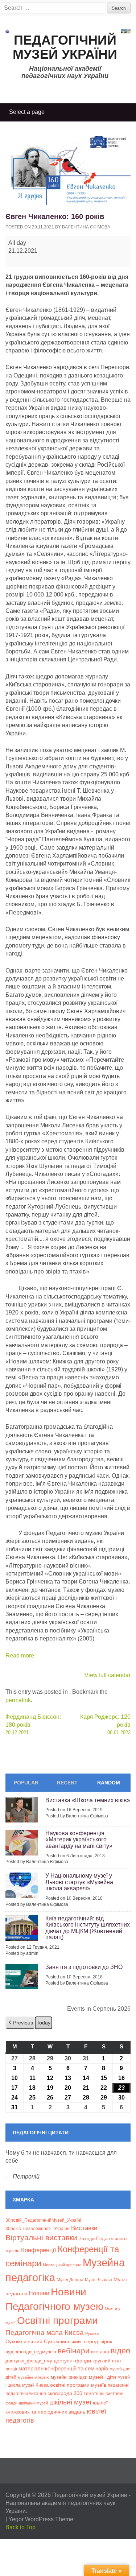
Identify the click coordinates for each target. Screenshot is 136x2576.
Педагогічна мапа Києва (45, 2333)
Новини (39, 2293)
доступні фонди (72, 2361)
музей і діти (102, 2377)
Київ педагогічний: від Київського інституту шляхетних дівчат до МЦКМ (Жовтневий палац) (88, 1928)
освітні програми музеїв (78, 2385)
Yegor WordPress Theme (41, 2519)
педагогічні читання (26, 2394)
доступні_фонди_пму (29, 2361)
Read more (20, 1656)
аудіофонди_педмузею (31, 2352)
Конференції (39, 2250)
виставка (100, 2352)
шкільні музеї (70, 2402)
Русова (92, 2333)
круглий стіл (107, 2361)
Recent (67, 1783)
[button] (20, 2023)
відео (120, 2351)
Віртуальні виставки (41, 2238)
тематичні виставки (104, 2394)
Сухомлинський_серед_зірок (78, 2341)
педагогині (119, 2385)
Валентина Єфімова (86, 227)
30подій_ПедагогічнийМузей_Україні (43, 2220)
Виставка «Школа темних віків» (88, 1800)
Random (109, 1783)
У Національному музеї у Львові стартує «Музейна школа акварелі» (79, 1882)
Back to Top (20, 2527)
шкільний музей (33, 2403)
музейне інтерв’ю (34, 2377)
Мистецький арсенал (62, 2265)
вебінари (74, 2351)
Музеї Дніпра (70, 2280)
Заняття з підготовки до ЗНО (84, 1967)
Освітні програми (57, 2320)
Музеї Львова (98, 2280)
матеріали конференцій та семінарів (63, 2368)
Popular (26, 1783)
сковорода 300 (65, 2393)
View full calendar (108, 1675)
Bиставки (84, 2228)
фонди (11, 2403)
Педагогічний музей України (65, 47)
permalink (18, 1700)
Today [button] (44, 2023)
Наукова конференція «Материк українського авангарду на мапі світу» (79, 1840)
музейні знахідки (69, 2377)
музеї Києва (35, 2385)
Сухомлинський (24, 2342)
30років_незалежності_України (38, 2229)
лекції (11, 2369)
